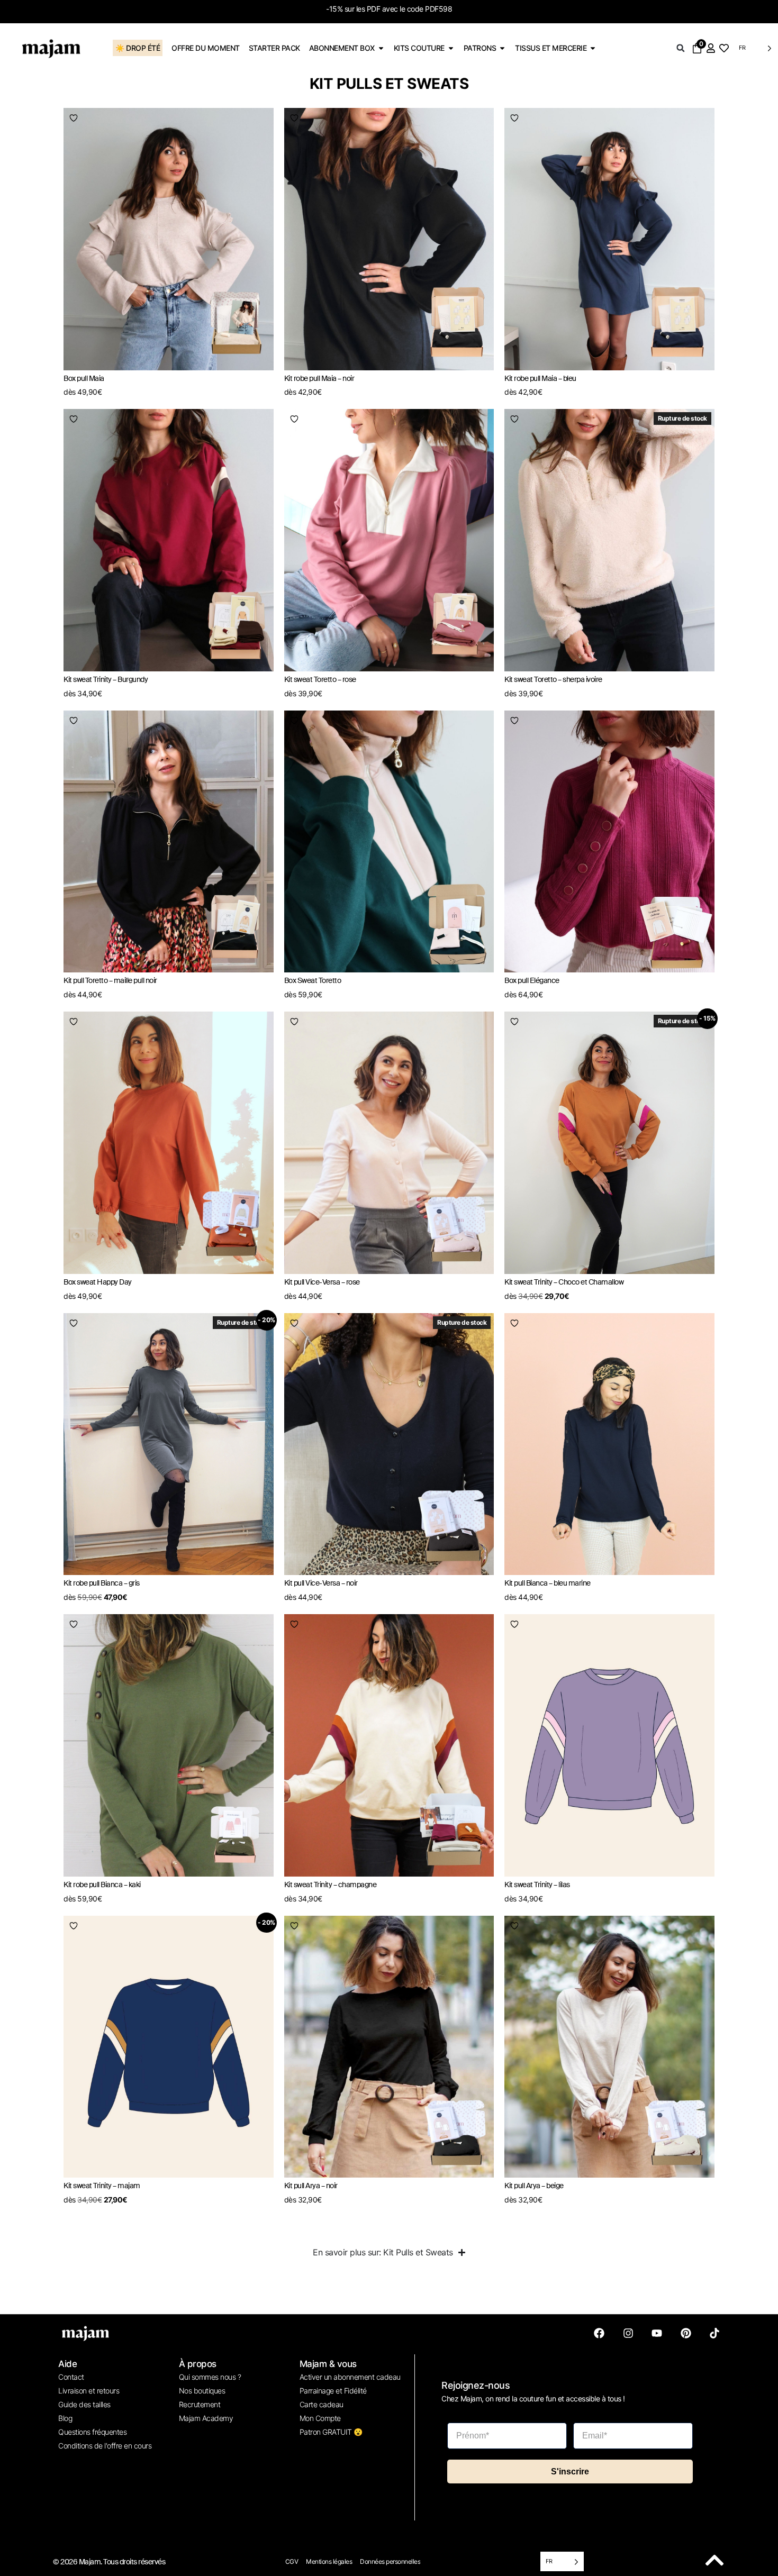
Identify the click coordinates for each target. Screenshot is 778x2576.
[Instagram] (628, 2333)
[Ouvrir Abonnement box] (381, 48)
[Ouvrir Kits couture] (451, 48)
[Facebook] (599, 2333)
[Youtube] (657, 2333)
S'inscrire (570, 2472)
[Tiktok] (714, 2333)
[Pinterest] (686, 2333)
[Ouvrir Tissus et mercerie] (593, 48)
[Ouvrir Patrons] (502, 48)
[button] (681, 48)
